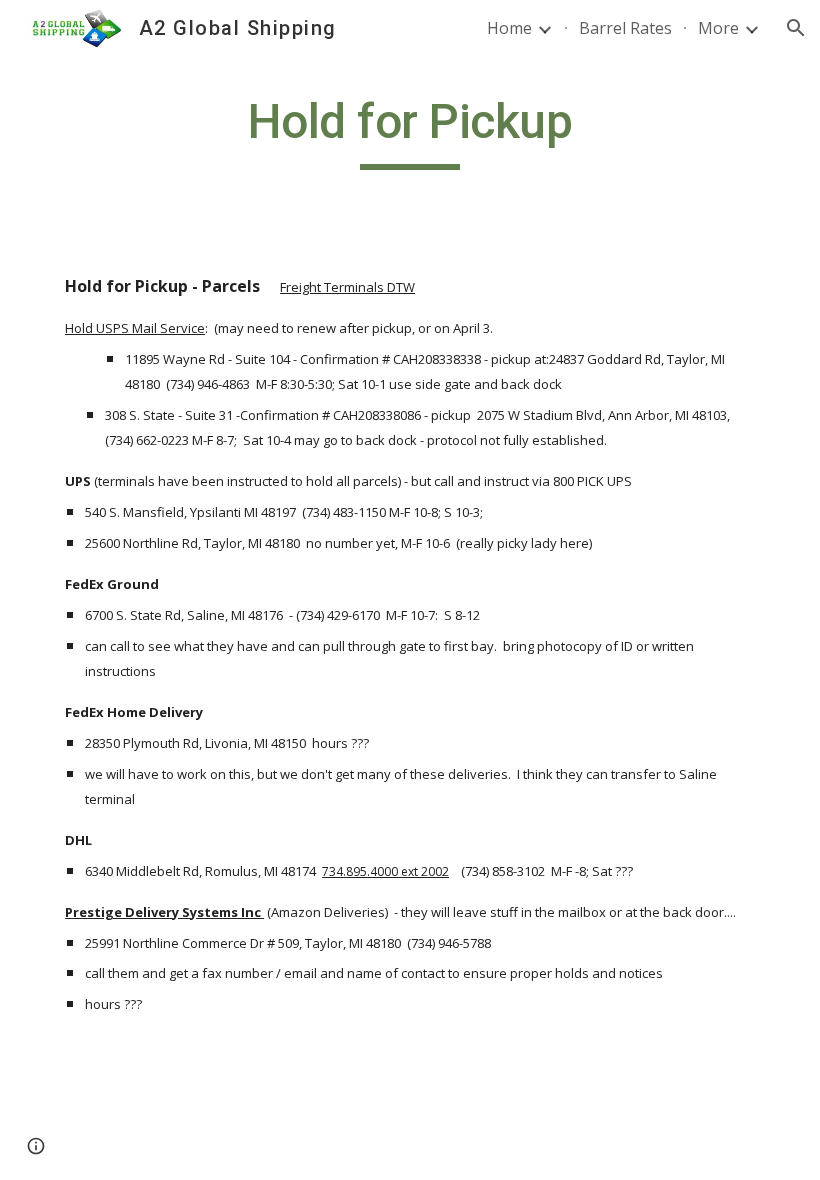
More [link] (718, 28)
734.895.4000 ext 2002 (385, 871)
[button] (796, 28)
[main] (410, 131)
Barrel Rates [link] (625, 28)
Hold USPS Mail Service (135, 328)
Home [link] (509, 28)
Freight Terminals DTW (347, 287)
